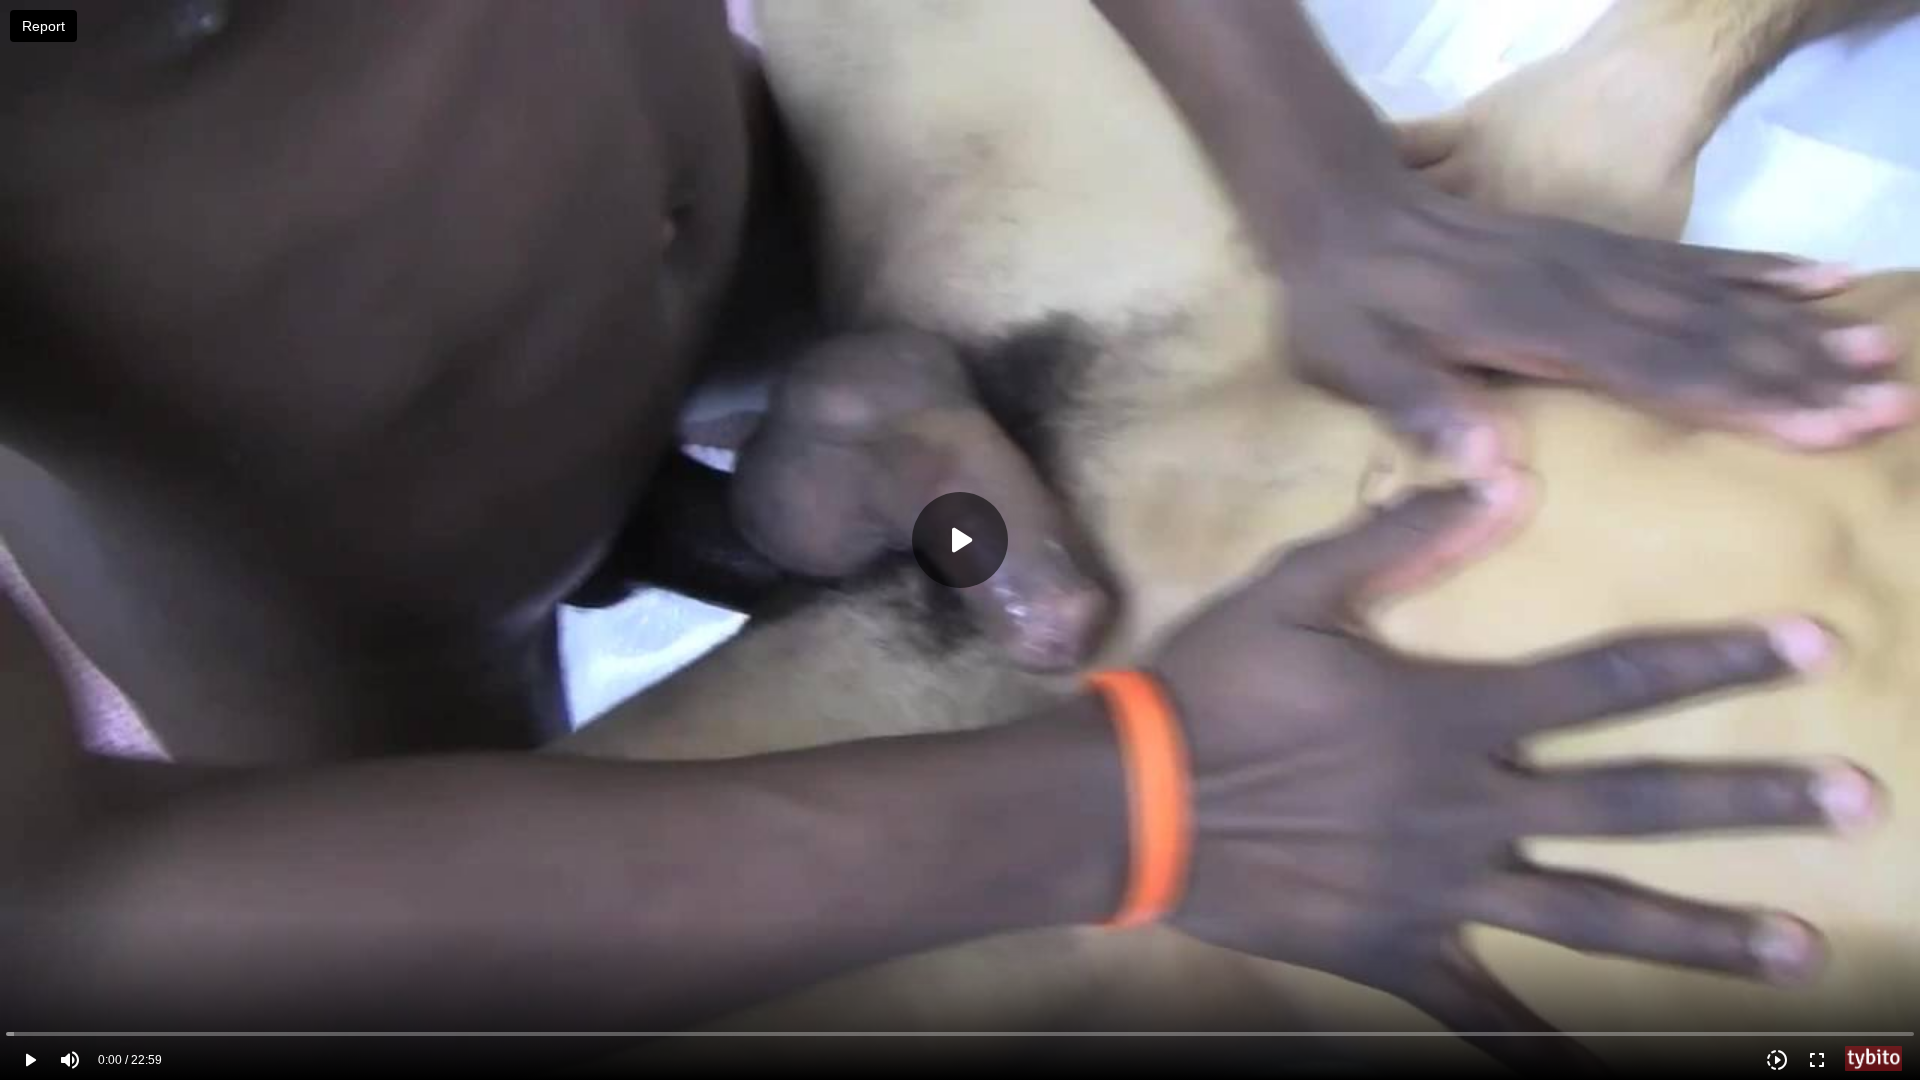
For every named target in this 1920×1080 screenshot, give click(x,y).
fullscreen (1817, 1060)
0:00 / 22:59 (130, 1060)
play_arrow (30, 1060)
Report (43, 26)
